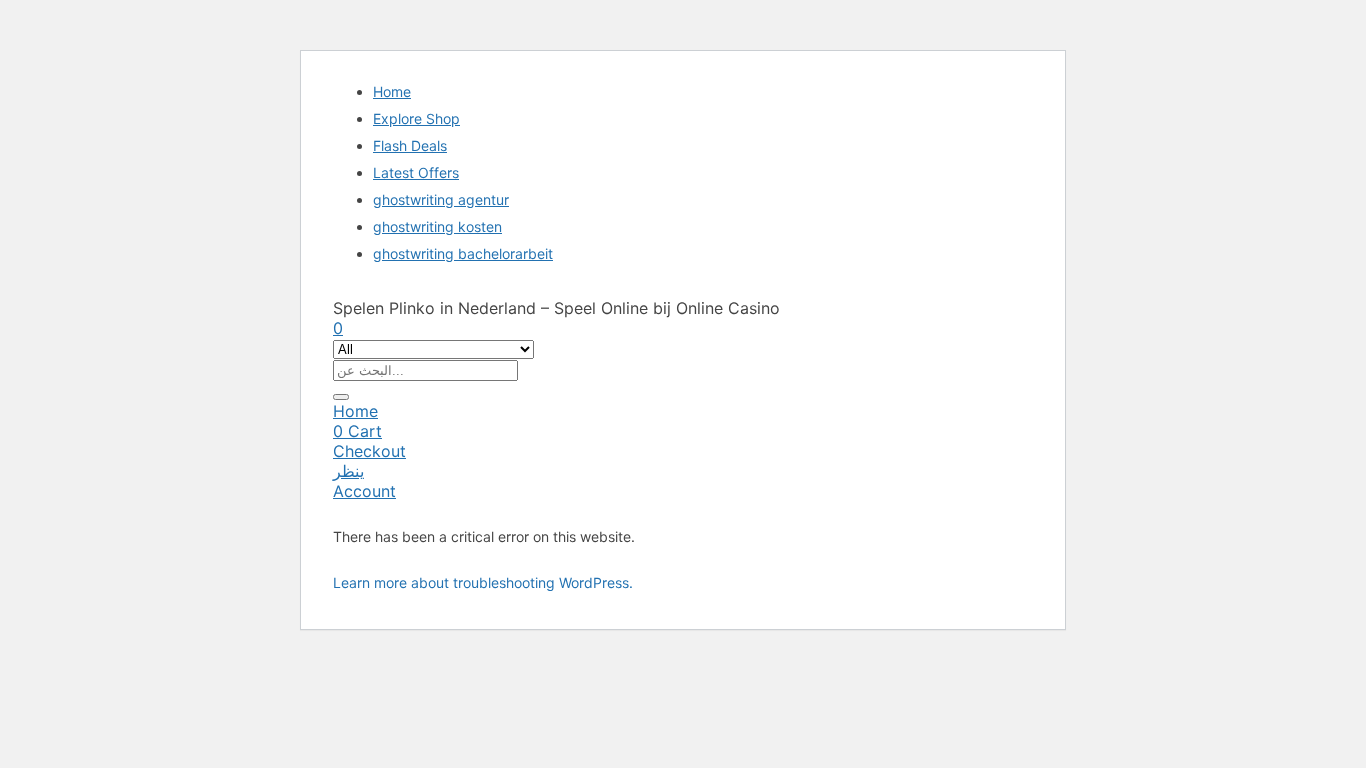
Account (364, 491)
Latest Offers (416, 172)
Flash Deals (410, 145)
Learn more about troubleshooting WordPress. (483, 582)
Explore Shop (416, 118)
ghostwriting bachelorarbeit (463, 253)
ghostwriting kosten (437, 226)
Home (392, 91)
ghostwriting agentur (441, 199)
